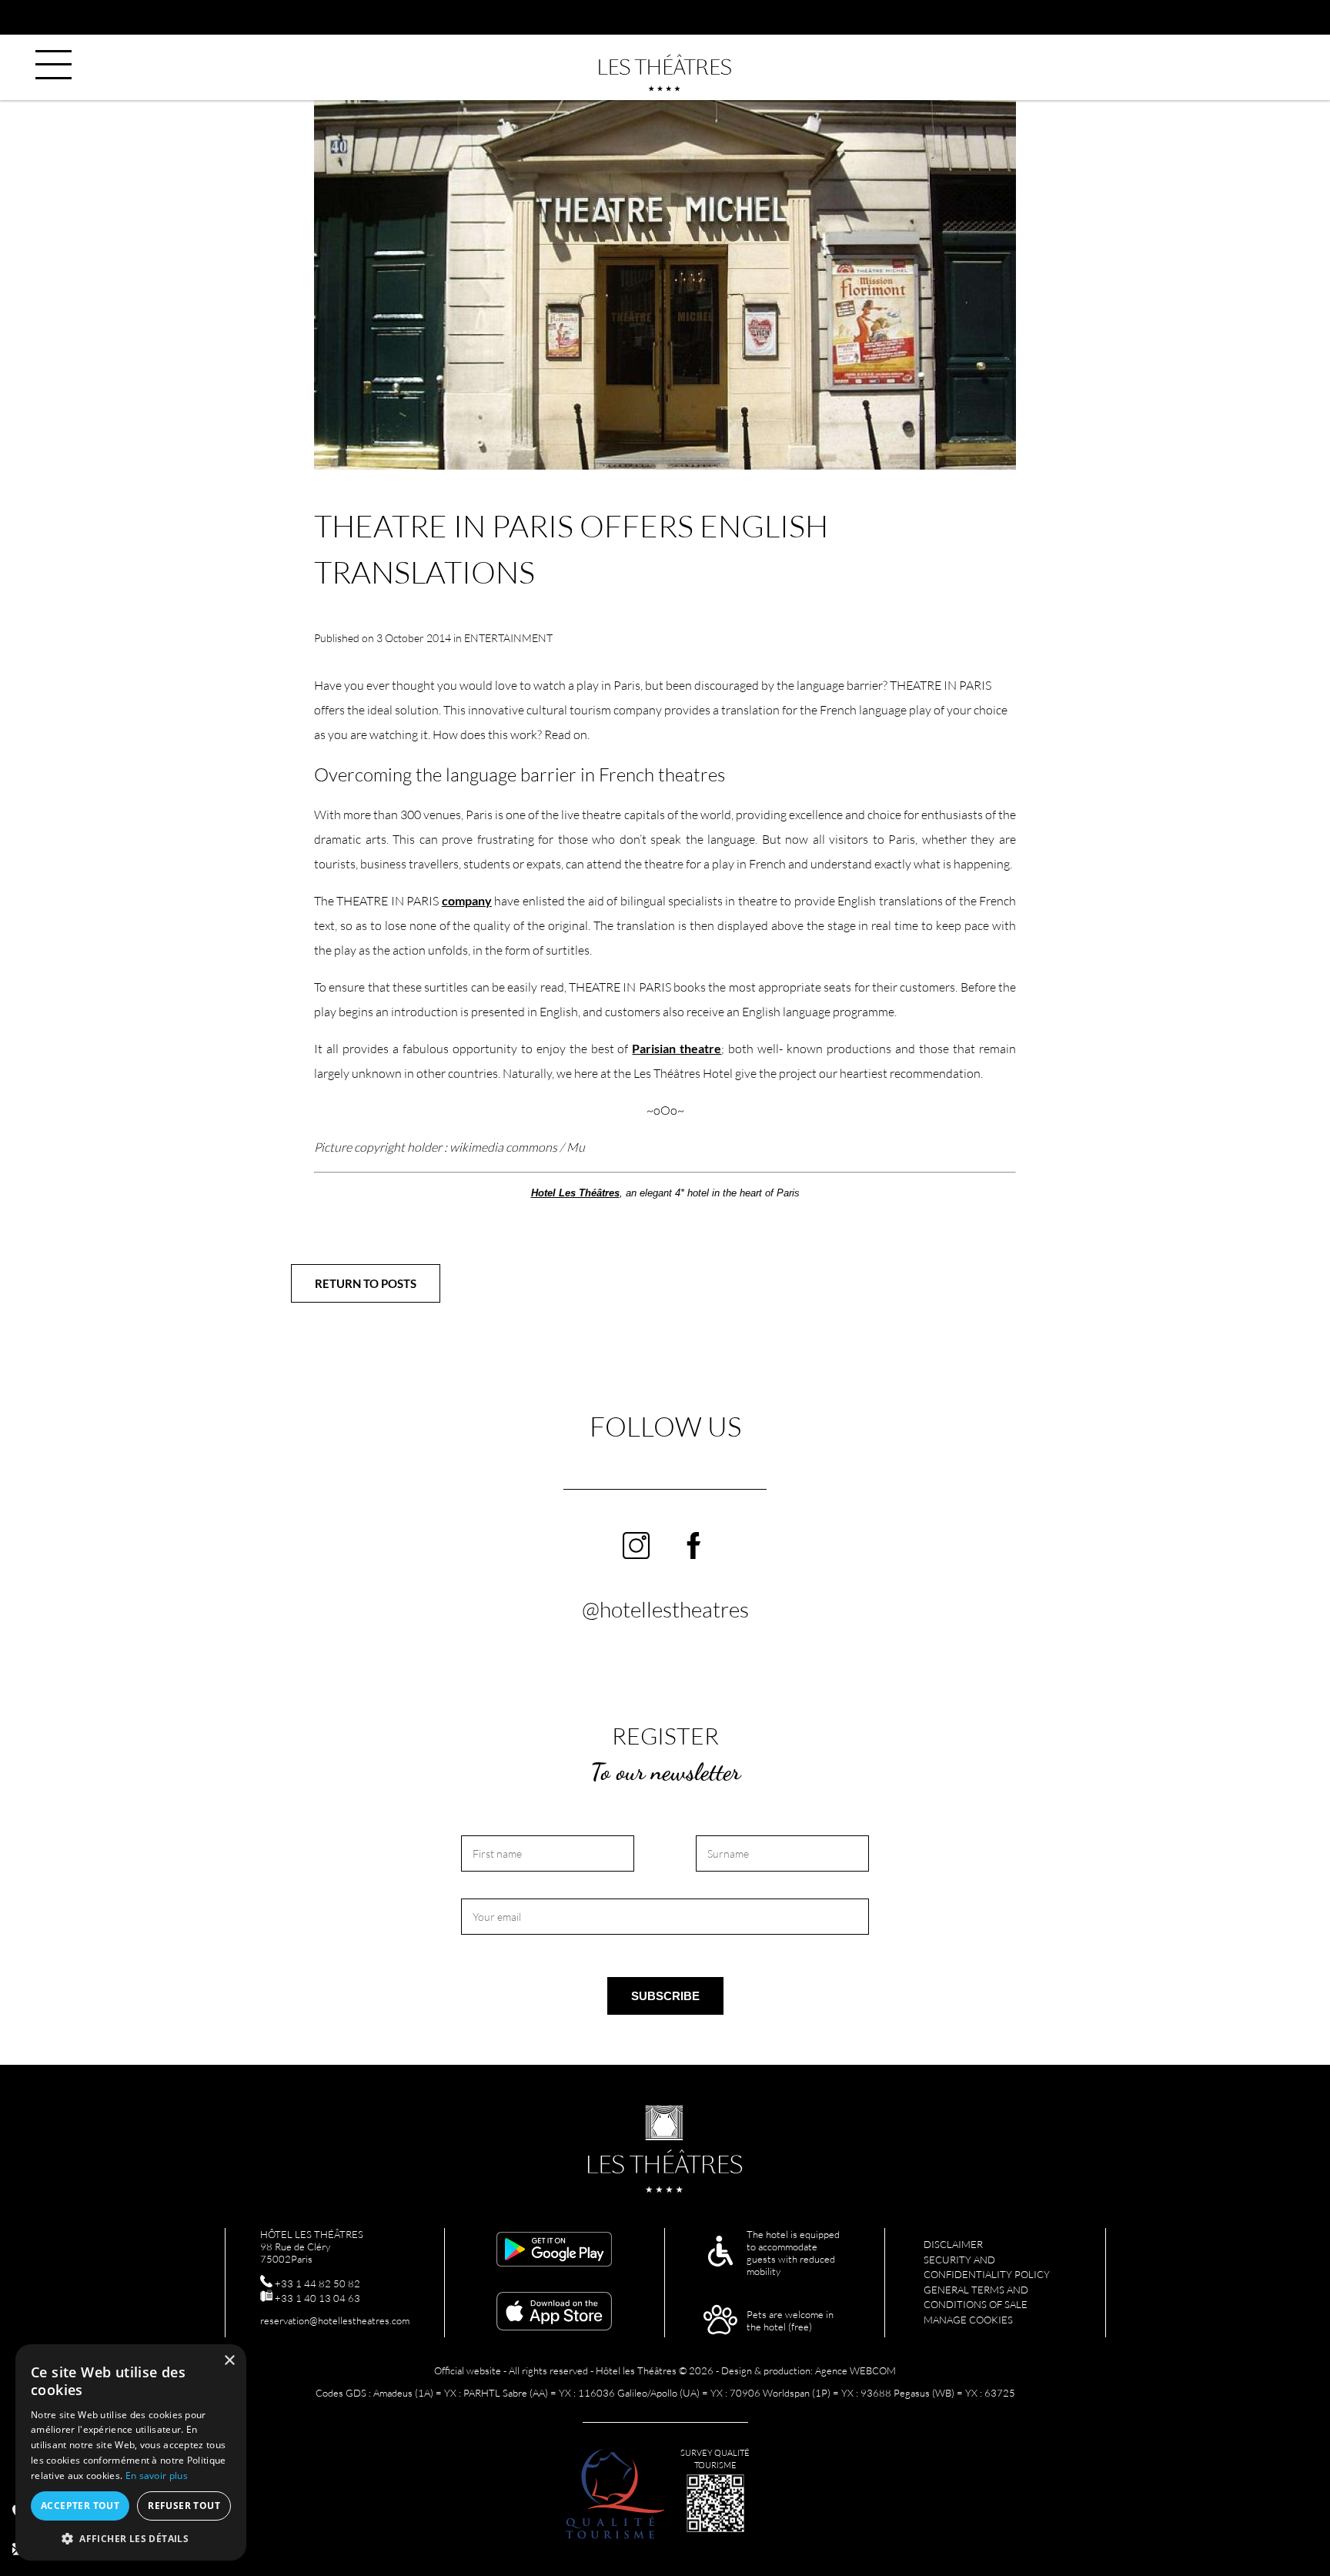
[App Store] (554, 2312)
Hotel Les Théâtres (575, 1193)
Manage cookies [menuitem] (968, 2320)
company (467, 900)
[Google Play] (554, 2250)
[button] (131, 2538)
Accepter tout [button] (80, 2506)
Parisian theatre (677, 1048)
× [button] (229, 2361)
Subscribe (665, 1996)
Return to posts (366, 1283)
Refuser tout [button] (184, 2506)
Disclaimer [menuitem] (953, 2244)
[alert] (131, 2452)
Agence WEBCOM (855, 2370)
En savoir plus (157, 2476)
